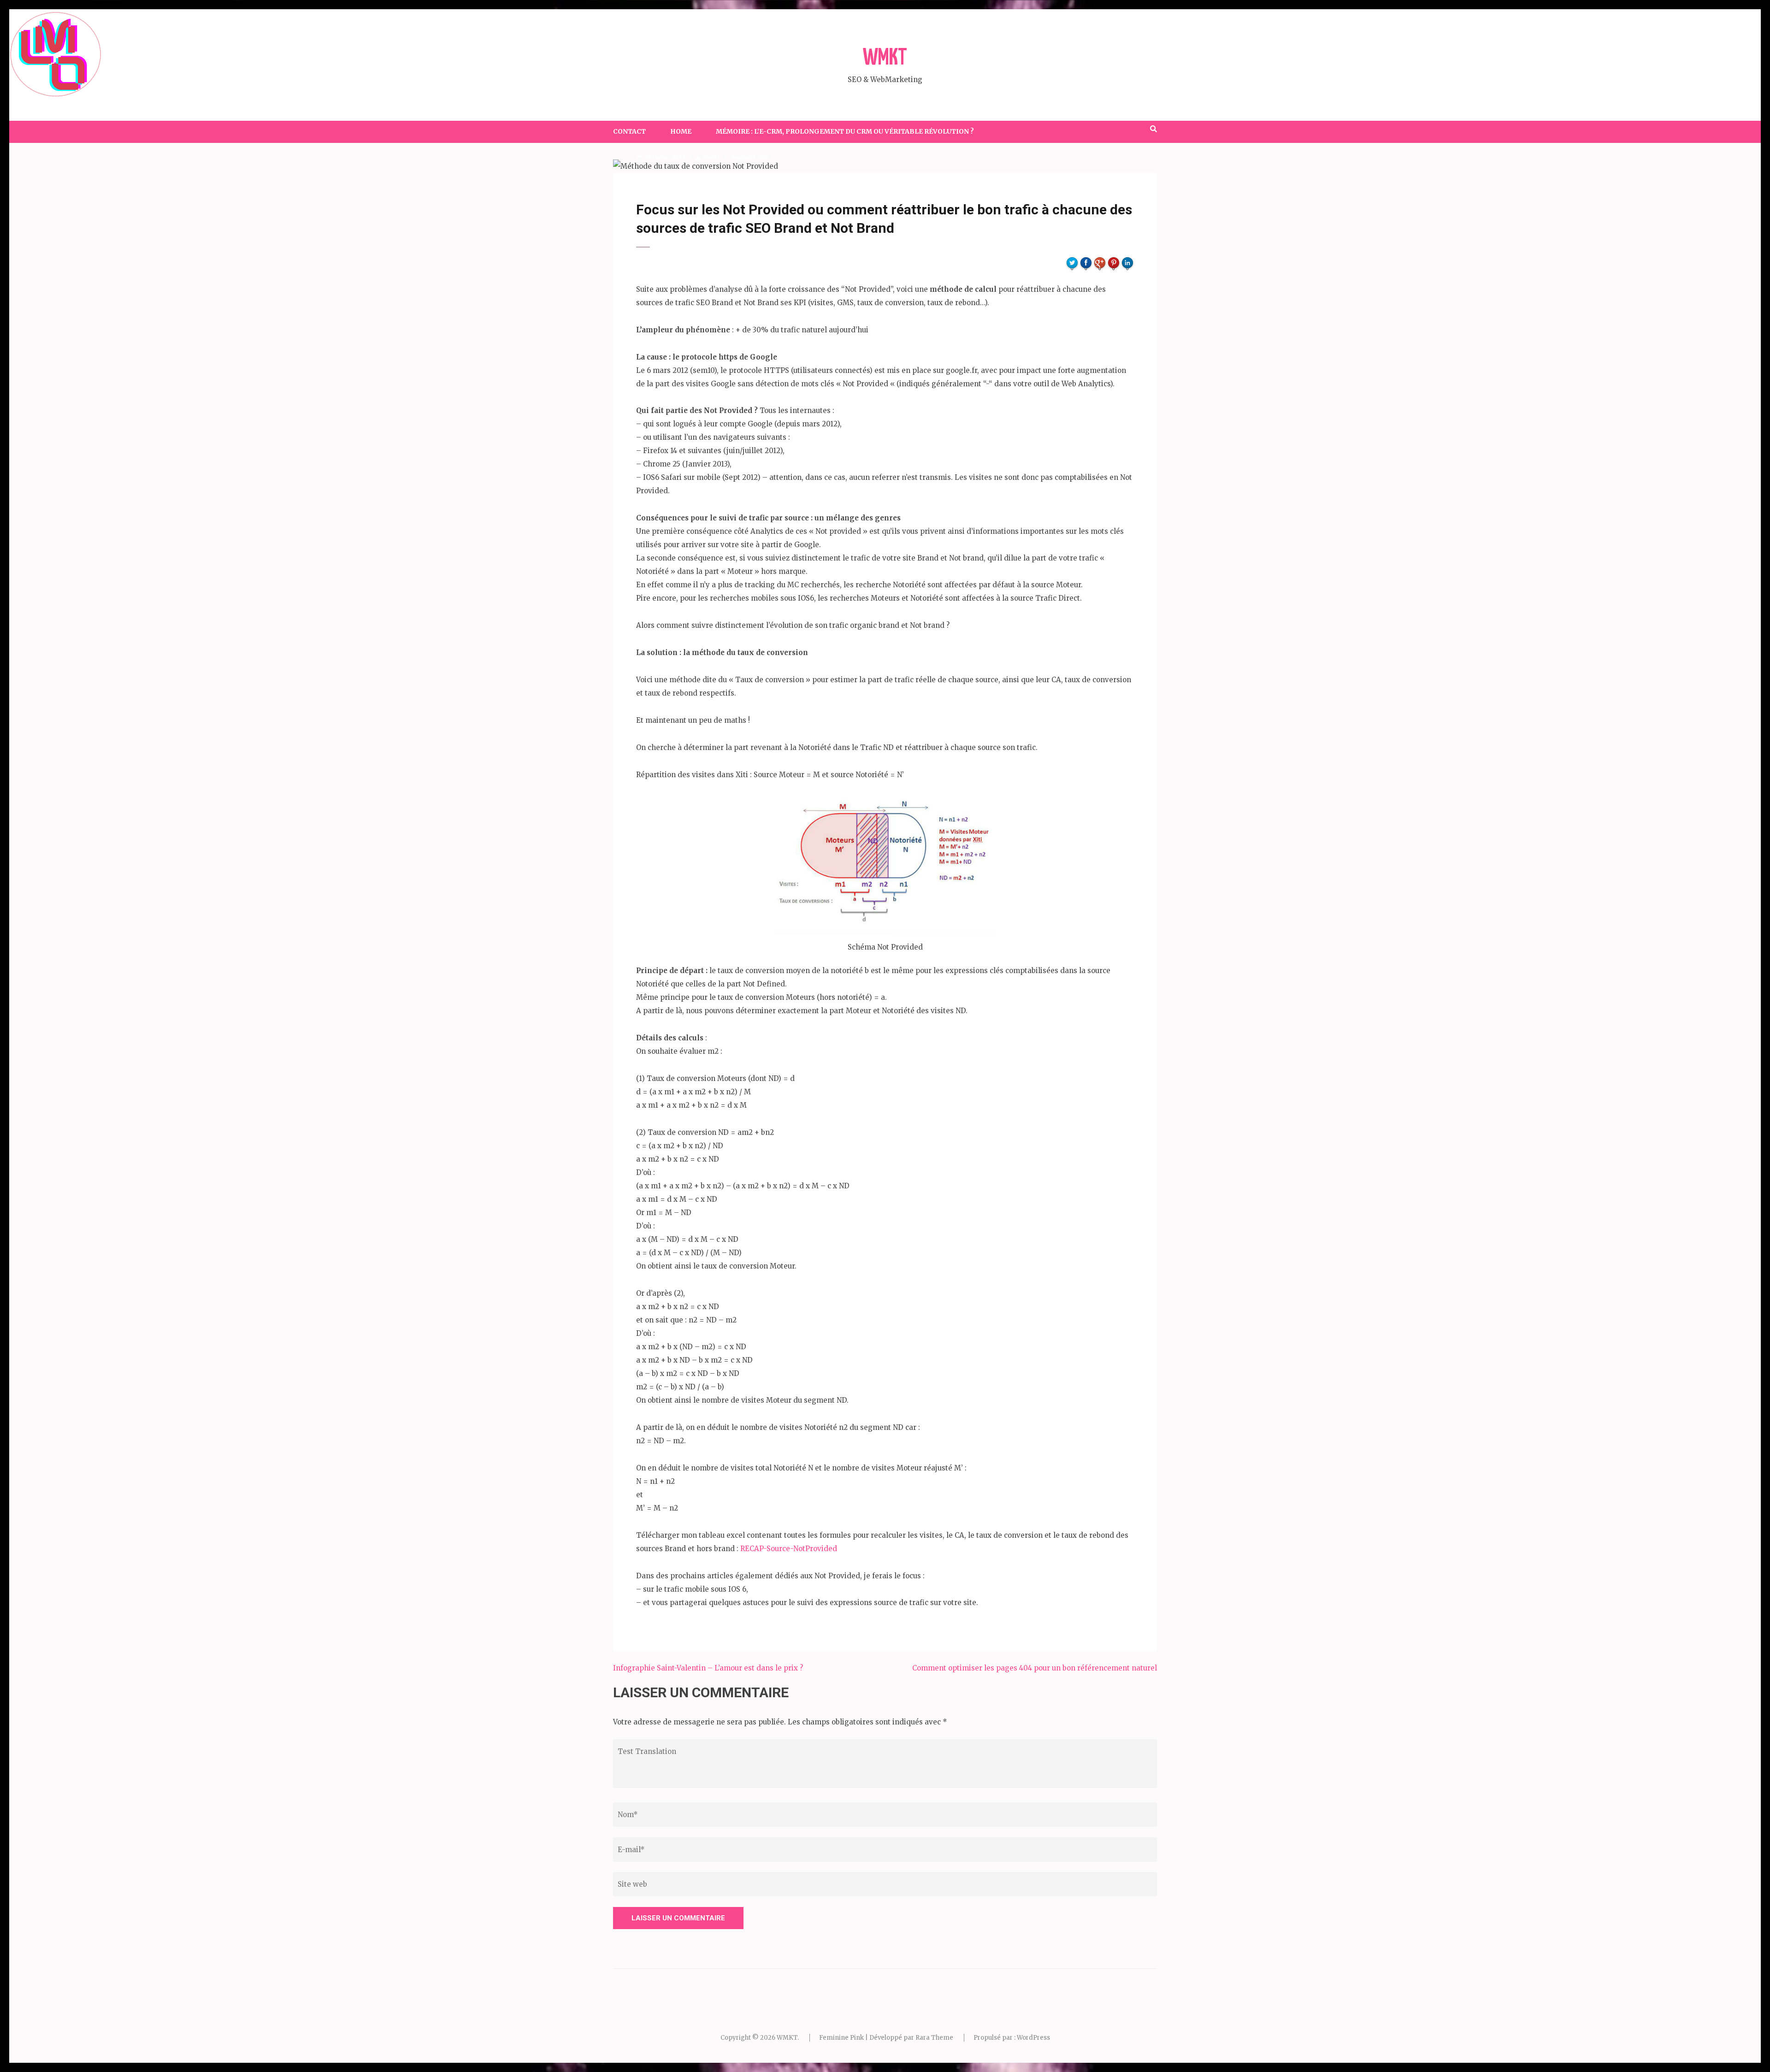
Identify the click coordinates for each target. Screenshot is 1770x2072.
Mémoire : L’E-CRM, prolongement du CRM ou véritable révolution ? (845, 131)
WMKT (885, 58)
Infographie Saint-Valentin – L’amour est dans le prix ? (708, 1668)
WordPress (1033, 2038)
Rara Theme (934, 2038)
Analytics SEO (750, 157)
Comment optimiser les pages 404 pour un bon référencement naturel (1035, 1668)
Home (681, 131)
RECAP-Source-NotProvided (789, 1549)
